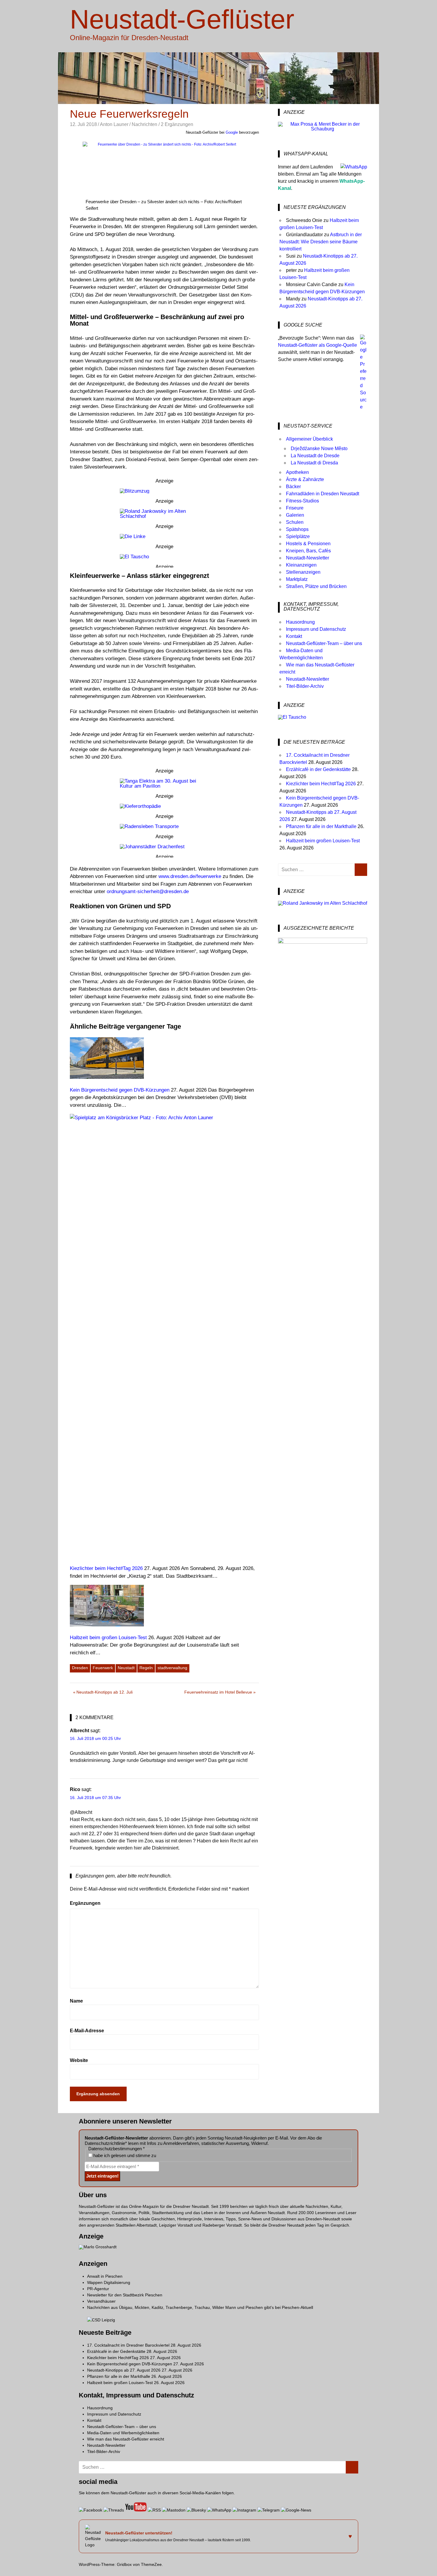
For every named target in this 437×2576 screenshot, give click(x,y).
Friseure (295, 508)
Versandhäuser (101, 2301)
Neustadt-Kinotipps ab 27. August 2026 (124, 2370)
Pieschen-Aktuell (297, 2307)
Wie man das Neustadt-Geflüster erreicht (126, 2439)
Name (76, 2001)
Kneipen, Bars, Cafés (308, 551)
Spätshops (297, 529)
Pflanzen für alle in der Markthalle (321, 826)
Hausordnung (300, 622)
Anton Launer (114, 124)
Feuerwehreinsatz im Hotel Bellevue (218, 1693)
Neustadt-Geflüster (182, 19)
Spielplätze (298, 536)
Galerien (295, 515)
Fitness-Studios (302, 501)
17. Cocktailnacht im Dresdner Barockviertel (128, 2345)
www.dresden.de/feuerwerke (190, 876)
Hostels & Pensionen (308, 544)
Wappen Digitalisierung (109, 2282)
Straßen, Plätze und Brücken (316, 586)
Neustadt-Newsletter (308, 558)
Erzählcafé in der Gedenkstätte (318, 769)
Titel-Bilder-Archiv (305, 686)
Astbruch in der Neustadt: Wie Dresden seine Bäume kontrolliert (321, 242)
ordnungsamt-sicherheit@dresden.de (148, 891)
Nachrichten (144, 124)
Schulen (295, 522)
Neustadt (126, 1668)
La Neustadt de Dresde (315, 456)
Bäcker (293, 487)
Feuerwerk (103, 1668)
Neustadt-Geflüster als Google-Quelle (317, 345)
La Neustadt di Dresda (314, 463)
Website (79, 2060)
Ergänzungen (85, 1903)
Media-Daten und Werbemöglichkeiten (123, 2433)
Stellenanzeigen (303, 572)
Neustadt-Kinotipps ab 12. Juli (104, 1693)
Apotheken (297, 472)
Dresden (80, 1668)
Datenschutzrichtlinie (105, 2143)
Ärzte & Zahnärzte (305, 479)
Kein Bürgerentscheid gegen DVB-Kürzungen (130, 2364)
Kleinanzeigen (301, 565)
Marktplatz (297, 579)
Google (232, 132)
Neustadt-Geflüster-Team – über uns (324, 643)
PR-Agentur (98, 2289)
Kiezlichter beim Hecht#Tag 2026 (321, 784)
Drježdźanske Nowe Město (319, 448)
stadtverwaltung (172, 1668)
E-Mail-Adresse (87, 2031)
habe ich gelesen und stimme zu (124, 2155)
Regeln (146, 1668)
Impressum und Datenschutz (316, 629)
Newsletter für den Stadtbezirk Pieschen (125, 2295)
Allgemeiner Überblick (309, 439)
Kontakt (294, 636)
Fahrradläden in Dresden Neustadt (323, 494)
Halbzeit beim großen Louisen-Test (323, 841)
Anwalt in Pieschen (105, 2276)
